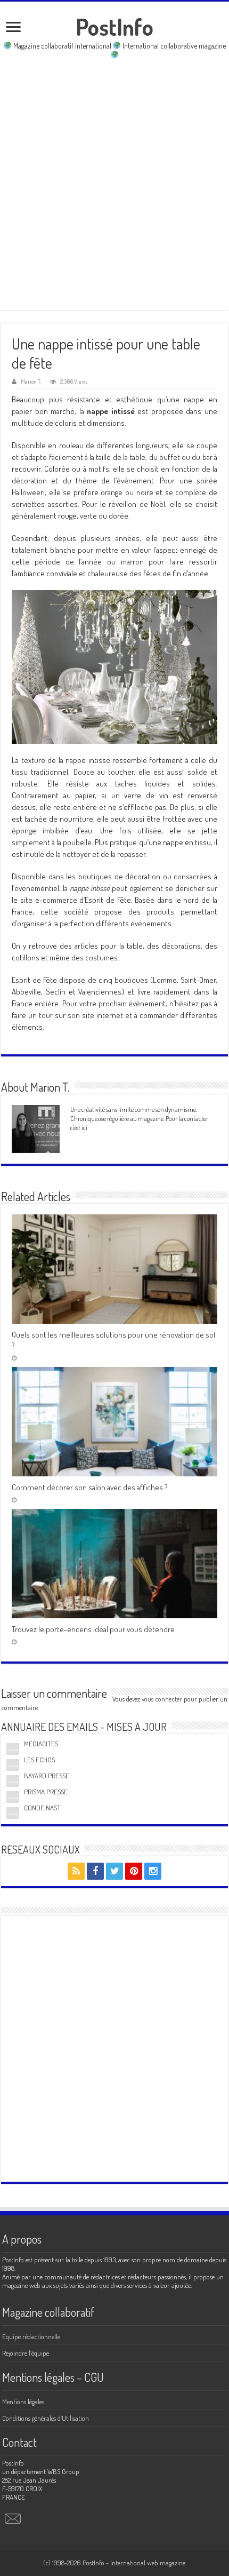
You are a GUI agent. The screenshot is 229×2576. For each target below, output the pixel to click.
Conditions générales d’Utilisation (46, 2418)
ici (84, 1127)
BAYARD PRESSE (47, 1776)
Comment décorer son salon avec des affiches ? (90, 1487)
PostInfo (114, 27)
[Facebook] (95, 1871)
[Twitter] (114, 1871)
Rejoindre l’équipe (26, 2353)
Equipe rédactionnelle (31, 2336)
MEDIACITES (41, 1744)
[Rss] (76, 1871)
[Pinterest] (134, 1871)
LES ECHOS (39, 1760)
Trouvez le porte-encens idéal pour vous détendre (93, 1629)
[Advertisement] (114, 185)
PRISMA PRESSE (46, 1792)
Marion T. (31, 381)
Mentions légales (23, 2402)
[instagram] (153, 1871)
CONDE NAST (42, 1808)
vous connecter (162, 1699)
